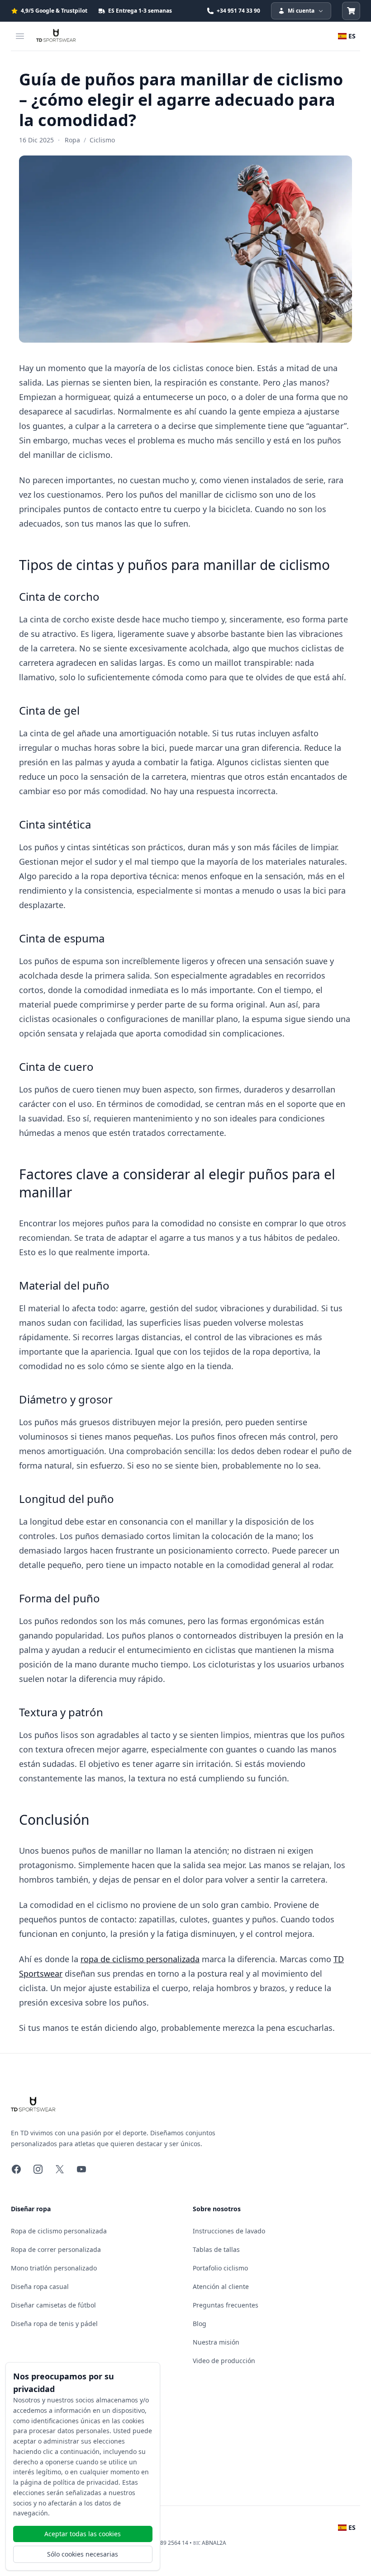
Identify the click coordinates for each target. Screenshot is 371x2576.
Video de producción (224, 2361)
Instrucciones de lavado (229, 2231)
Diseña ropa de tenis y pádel (54, 2324)
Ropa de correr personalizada (56, 2249)
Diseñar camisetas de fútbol (53, 2305)
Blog (200, 2324)
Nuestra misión (216, 2342)
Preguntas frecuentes (226, 2305)
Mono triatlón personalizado (54, 2268)
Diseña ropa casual (40, 2286)
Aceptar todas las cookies (83, 2534)
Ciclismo (102, 140)
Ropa (72, 140)
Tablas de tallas (216, 2249)
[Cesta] (351, 11)
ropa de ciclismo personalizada (140, 1959)
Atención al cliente (221, 2286)
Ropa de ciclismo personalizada (59, 2231)
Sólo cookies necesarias (83, 2554)
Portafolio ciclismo (220, 2268)
